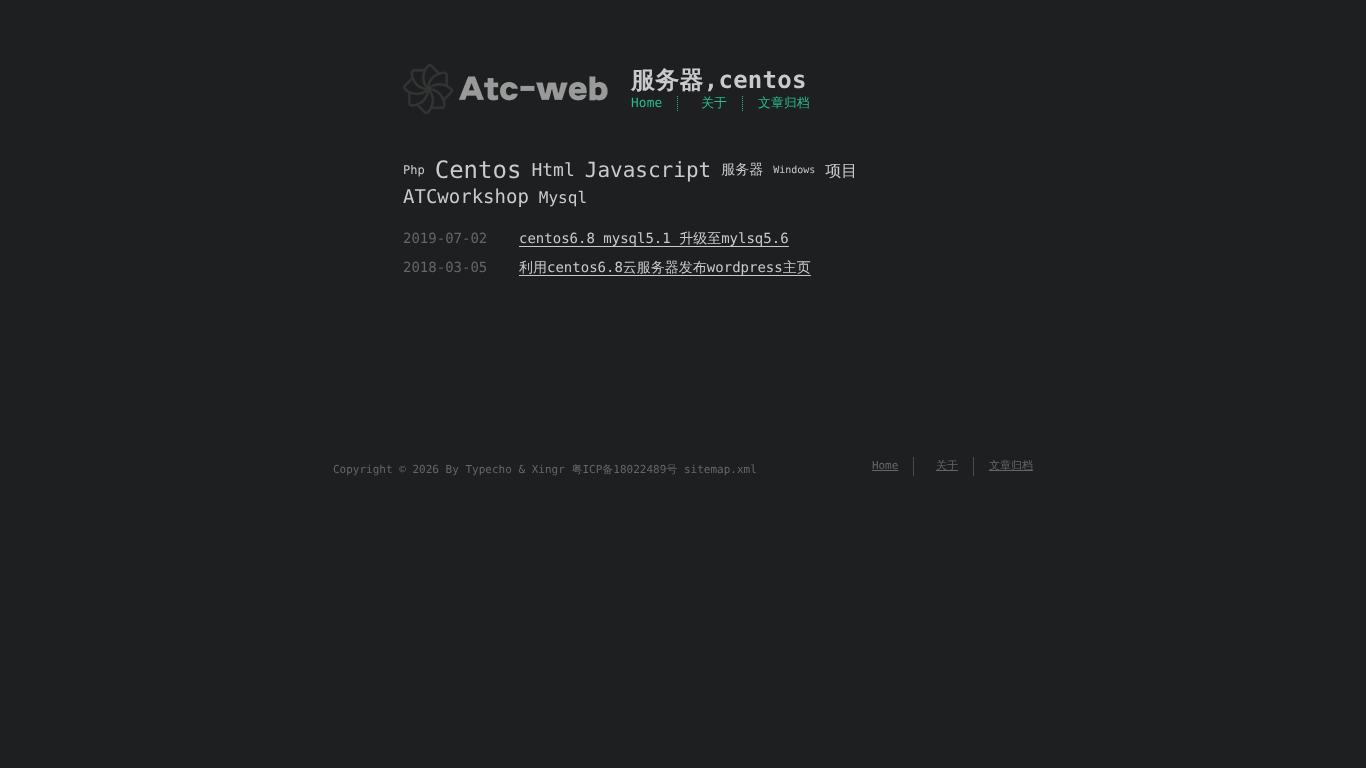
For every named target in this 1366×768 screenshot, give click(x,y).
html (552, 170)
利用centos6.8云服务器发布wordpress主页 (665, 268)
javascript (648, 170)
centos (762, 80)
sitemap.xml (720, 469)
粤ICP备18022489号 (624, 469)
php (414, 170)
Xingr (548, 469)
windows (794, 170)
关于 (714, 103)
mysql (563, 197)
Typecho (488, 469)
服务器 (667, 80)
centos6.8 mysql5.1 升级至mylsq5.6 (654, 239)
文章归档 (784, 103)
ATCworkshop (466, 197)
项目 (841, 170)
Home (646, 103)
